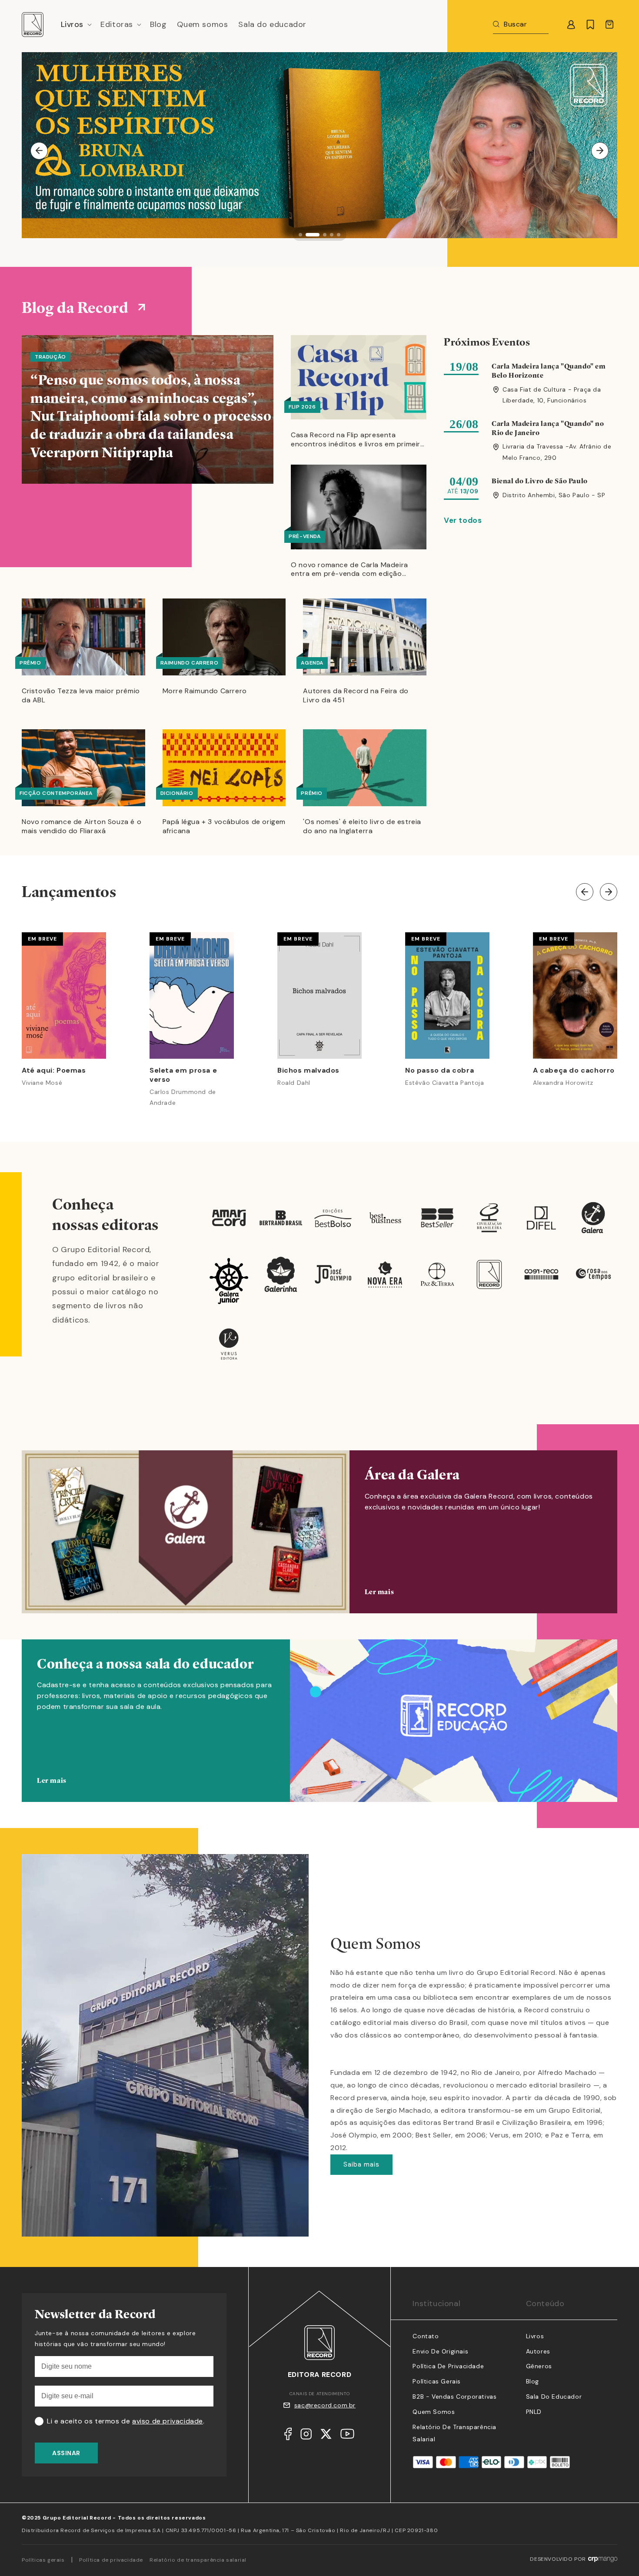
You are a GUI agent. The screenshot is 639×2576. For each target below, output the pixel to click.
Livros (535, 2336)
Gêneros (539, 2366)
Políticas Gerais (437, 2381)
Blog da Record (75, 307)
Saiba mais (361, 2164)
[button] (76, 25)
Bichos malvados (308, 1070)
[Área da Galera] (319, 1532)
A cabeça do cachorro (574, 1070)
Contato (426, 2336)
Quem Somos (434, 2412)
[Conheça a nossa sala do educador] (319, 1734)
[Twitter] (326, 2436)
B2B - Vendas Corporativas (454, 2397)
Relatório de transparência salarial (198, 2560)
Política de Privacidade (448, 2366)
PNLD (534, 2412)
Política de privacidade (111, 2560)
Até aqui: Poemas (54, 1070)
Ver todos (463, 520)
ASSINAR (66, 2453)
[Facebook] (288, 2436)
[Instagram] (306, 2436)
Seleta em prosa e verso (183, 1075)
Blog (532, 2381)
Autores (538, 2351)
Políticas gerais (43, 2560)
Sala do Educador (554, 2397)
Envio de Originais (440, 2351)
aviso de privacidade (168, 2421)
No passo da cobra (439, 1070)
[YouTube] (347, 2436)
